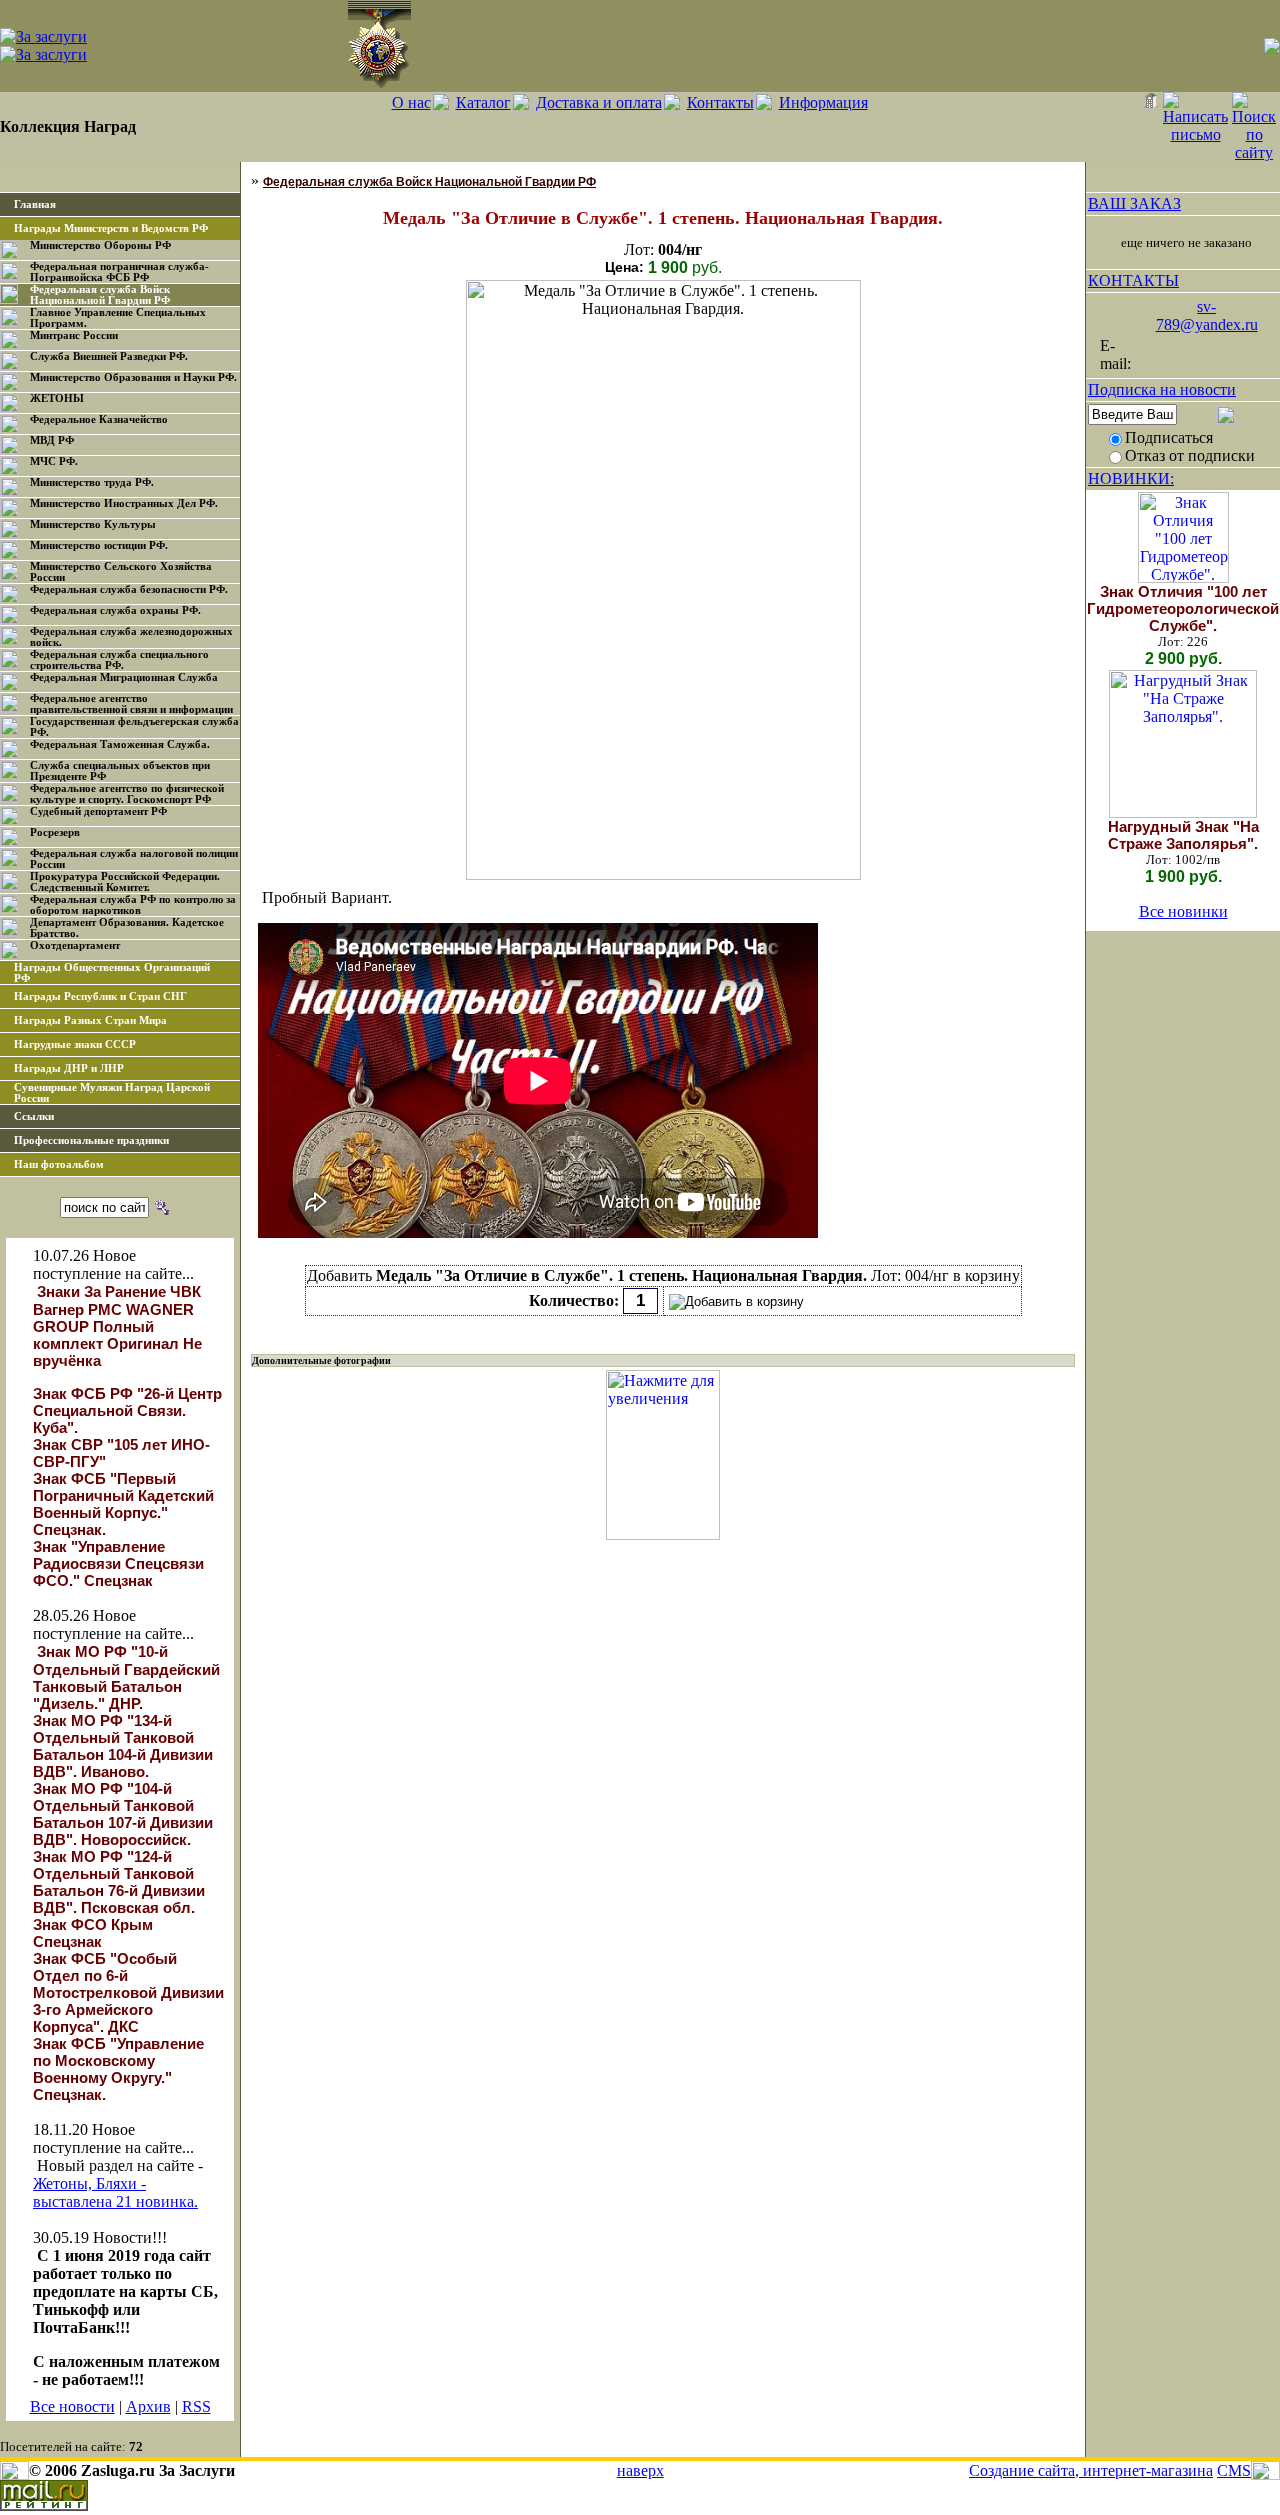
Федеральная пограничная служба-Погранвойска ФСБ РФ (119, 272)
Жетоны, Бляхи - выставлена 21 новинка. (115, 2192)
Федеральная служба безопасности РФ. (129, 589)
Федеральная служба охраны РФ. (115, 610)
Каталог (483, 102)
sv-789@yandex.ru (1207, 315)
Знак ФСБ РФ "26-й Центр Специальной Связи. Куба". (127, 1410)
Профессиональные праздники (91, 1140)
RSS (196, 2406)
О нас (411, 102)
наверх (640, 2470)
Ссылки (34, 1116)
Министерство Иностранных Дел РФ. (124, 503)
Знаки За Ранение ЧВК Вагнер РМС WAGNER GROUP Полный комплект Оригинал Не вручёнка (117, 1326)
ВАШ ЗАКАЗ (1134, 203)
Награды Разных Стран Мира (90, 1020)
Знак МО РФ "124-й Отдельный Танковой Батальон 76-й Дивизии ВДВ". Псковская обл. (119, 1882)
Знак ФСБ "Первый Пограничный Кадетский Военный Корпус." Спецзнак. (123, 1504)
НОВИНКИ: (1131, 478)
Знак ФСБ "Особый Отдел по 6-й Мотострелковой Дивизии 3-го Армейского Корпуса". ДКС (128, 1992)
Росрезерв (55, 832)
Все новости (72, 2406)
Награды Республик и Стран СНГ (100, 996)
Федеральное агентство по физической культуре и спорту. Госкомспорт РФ (127, 794)
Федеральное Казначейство (99, 419)
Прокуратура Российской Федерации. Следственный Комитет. (125, 882)
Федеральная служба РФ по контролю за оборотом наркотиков (133, 905)
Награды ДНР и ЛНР (69, 1068)
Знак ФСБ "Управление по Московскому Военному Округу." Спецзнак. (118, 2069)
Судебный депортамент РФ (98, 811)
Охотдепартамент (75, 945)
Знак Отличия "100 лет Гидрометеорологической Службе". (1183, 608)
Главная (35, 204)
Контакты (720, 102)
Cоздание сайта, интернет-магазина (1091, 2470)
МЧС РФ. (54, 461)
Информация (823, 102)
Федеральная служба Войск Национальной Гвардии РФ (100, 295)
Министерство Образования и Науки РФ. (133, 377)
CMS (1234, 2470)
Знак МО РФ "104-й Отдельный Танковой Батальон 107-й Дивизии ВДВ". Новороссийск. (123, 1814)
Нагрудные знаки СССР (75, 1044)
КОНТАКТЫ (1133, 280)
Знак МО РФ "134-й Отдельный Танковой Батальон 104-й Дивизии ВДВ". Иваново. (123, 1746)
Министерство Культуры (93, 524)
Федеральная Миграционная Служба (124, 677)
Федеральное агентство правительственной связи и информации (131, 704)
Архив (148, 2406)
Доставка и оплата (599, 102)
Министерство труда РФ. (92, 482)
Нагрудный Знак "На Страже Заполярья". (1183, 835)
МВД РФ (52, 440)
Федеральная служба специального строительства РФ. (119, 660)
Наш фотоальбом (59, 1164)
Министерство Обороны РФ (100, 245)
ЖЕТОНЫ (57, 398)
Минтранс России (74, 335)
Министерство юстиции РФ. (99, 545)
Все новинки (1183, 911)
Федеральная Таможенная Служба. (120, 744)
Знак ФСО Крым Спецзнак (93, 1933)
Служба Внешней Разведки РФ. (109, 356)
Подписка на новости (1162, 389)
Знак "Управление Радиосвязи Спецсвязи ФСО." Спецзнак (118, 1563)
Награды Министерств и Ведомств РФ (111, 228)
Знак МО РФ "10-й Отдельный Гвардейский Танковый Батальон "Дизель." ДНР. (126, 1677)
